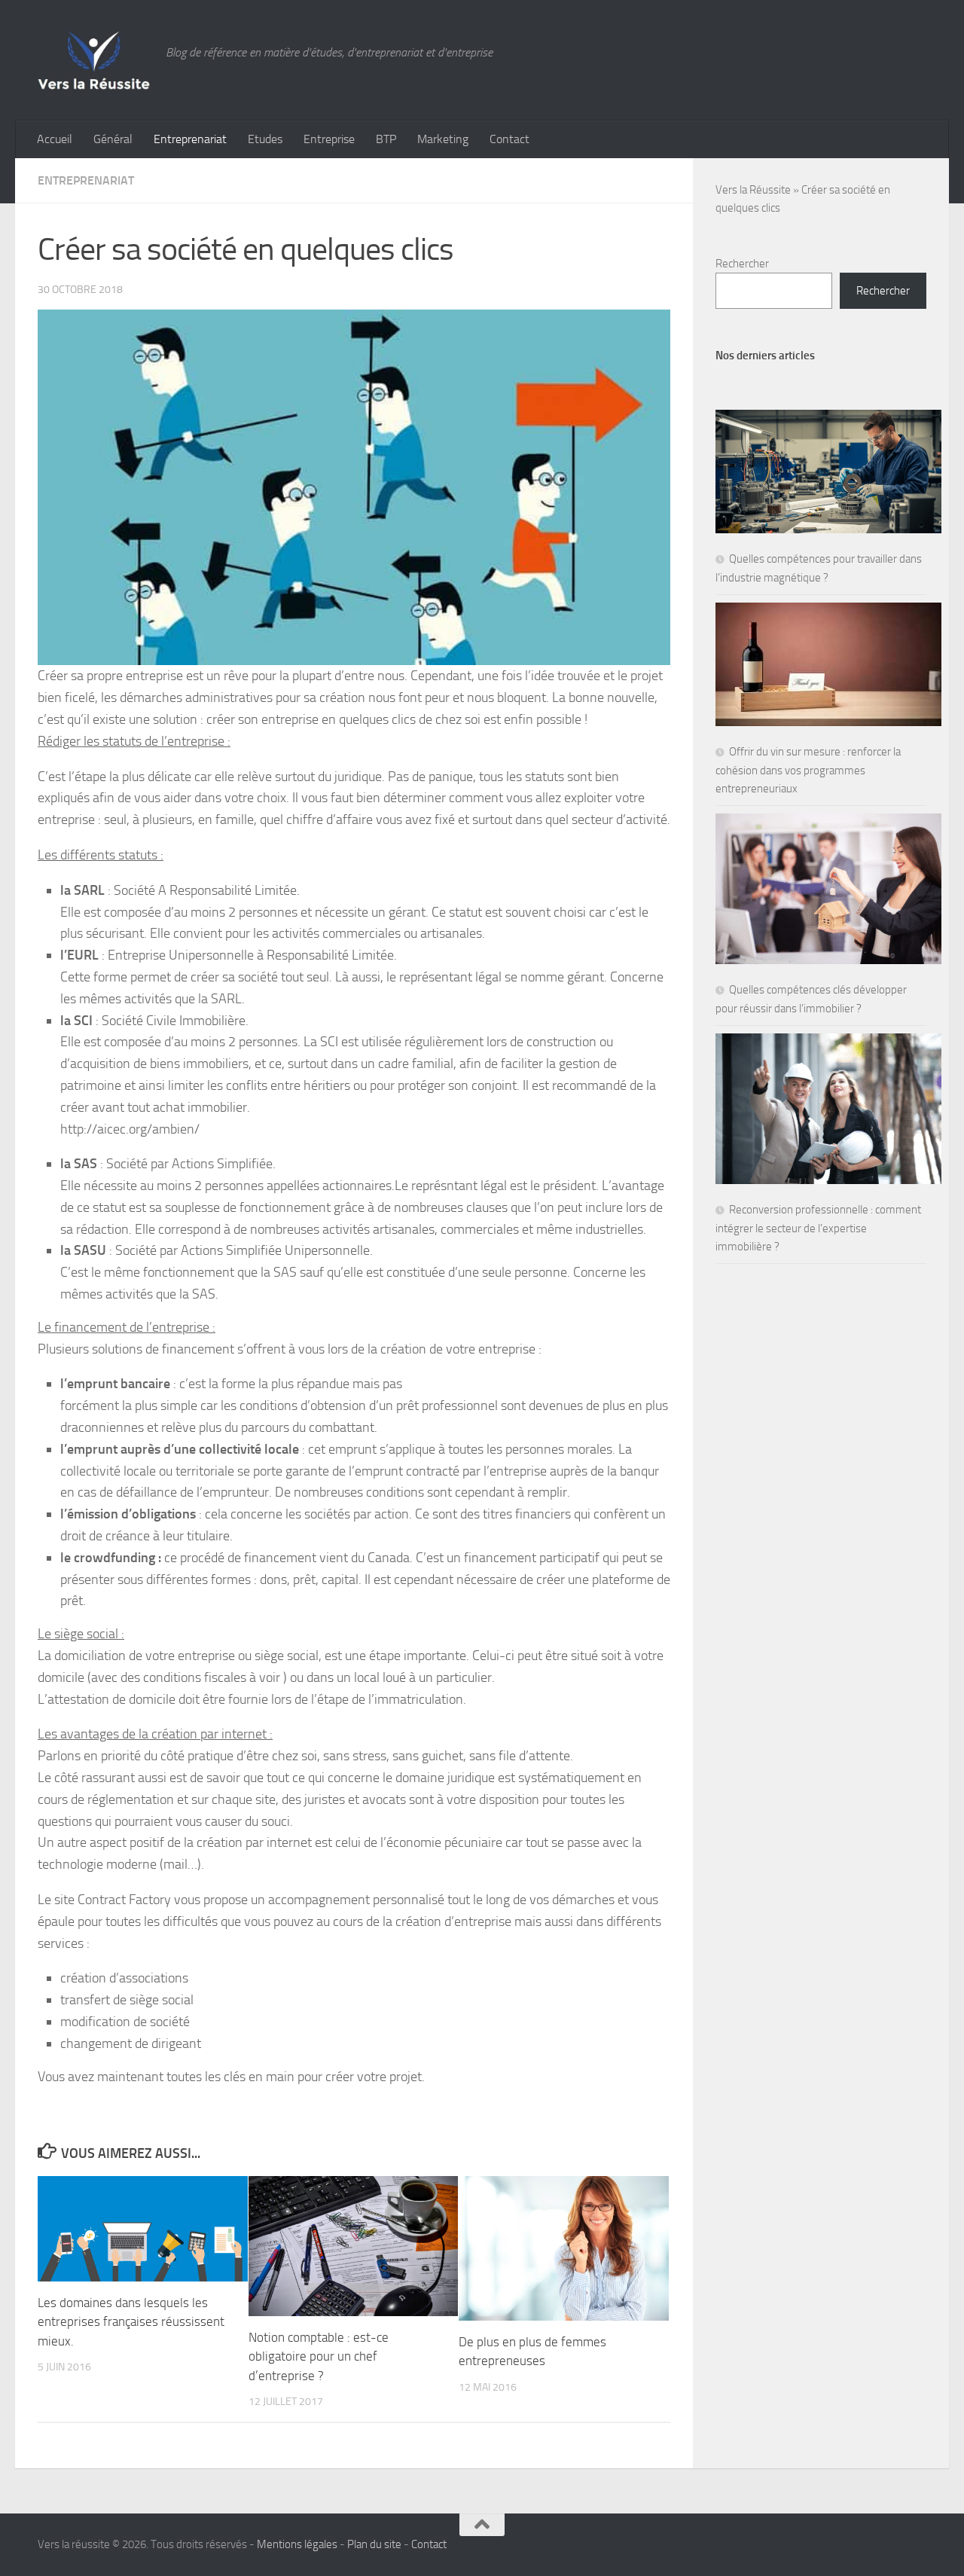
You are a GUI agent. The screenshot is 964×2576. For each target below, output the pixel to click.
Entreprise (329, 139)
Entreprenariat (190, 139)
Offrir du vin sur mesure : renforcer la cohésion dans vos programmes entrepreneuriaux (808, 770)
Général (113, 139)
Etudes (265, 139)
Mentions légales (297, 2544)
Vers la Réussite (753, 190)
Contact (509, 139)
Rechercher (742, 264)
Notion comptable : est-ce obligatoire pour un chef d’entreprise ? (319, 2356)
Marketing (443, 139)
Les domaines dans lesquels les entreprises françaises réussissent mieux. (131, 2322)
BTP (386, 139)
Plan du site (374, 2544)
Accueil (55, 139)
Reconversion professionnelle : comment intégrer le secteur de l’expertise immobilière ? (818, 1228)
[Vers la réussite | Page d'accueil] (94, 60)
